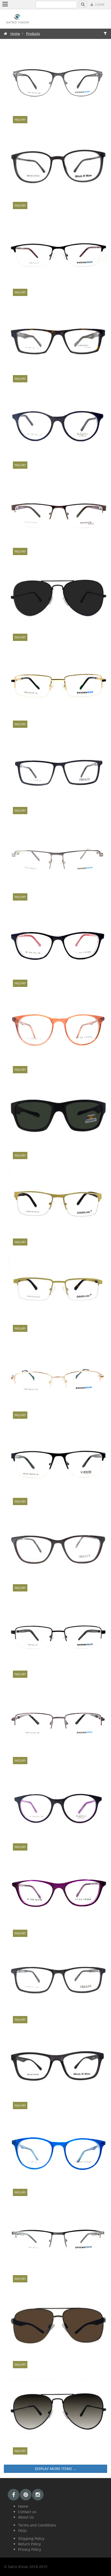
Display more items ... (55, 2469)
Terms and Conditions (37, 2525)
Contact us (27, 2512)
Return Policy (29, 2544)
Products (33, 34)
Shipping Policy (31, 2538)
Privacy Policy (30, 2549)
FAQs (22, 2530)
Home (15, 34)
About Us (26, 2517)
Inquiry (20, 119)
